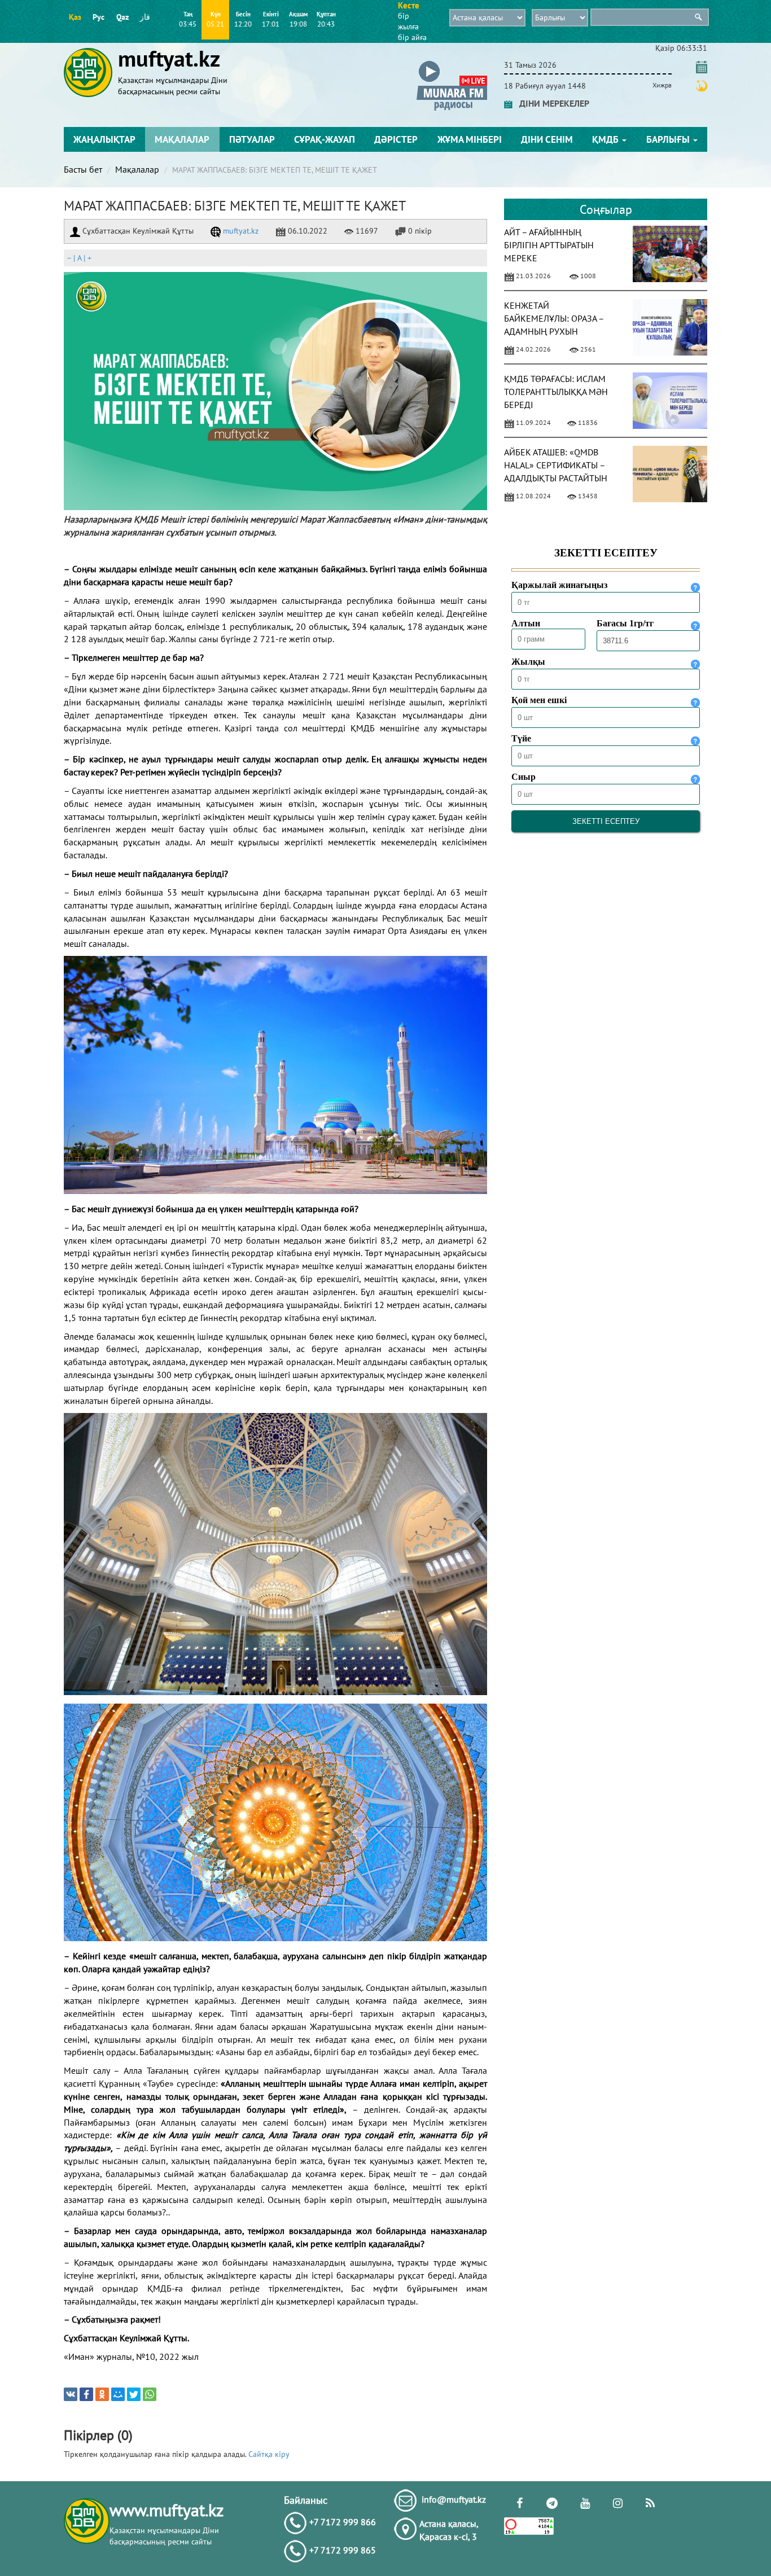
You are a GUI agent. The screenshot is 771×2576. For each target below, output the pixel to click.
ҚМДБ (606, 139)
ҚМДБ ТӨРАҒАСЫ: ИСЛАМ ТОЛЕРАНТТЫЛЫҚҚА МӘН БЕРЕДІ (556, 392)
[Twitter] (134, 2394)
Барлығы (669, 139)
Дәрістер (396, 139)
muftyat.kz (240, 231)
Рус (98, 17)
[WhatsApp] (150, 2394)
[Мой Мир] (118, 2394)
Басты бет (83, 169)
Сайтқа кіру (269, 2454)
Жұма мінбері (470, 139)
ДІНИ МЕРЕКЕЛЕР (551, 103)
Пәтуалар (252, 139)
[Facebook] (86, 2394)
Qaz (122, 17)
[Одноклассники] (102, 2394)
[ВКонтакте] (71, 2394)
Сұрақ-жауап (325, 139)
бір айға (412, 37)
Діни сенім (547, 139)
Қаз (75, 17)
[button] (452, 63)
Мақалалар (182, 139)
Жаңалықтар (104, 139)
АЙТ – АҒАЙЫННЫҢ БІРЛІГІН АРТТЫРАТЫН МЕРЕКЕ (549, 245)
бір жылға (408, 21)
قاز (145, 17)
